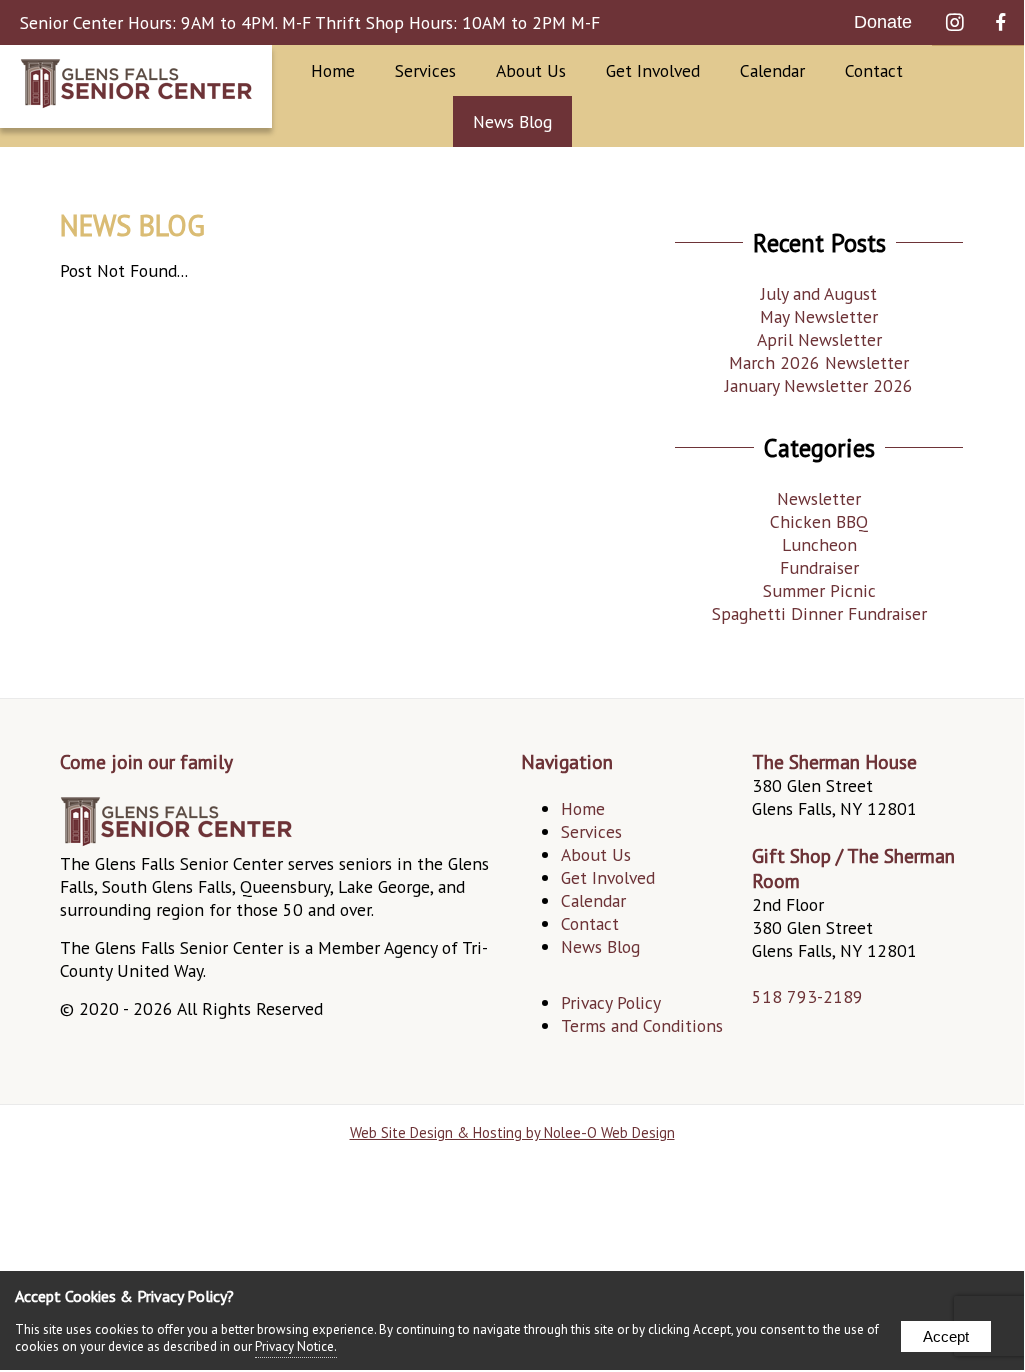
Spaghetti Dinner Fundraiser (819, 613)
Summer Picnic (819, 590)
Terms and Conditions (642, 1025)
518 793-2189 (807, 996)
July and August (819, 293)
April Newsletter (819, 339)
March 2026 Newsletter (819, 362)
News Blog (512, 121)
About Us (596, 854)
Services (425, 70)
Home (333, 70)
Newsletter (819, 498)
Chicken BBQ (819, 521)
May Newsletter (819, 316)
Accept (946, 1336)
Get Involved (608, 877)
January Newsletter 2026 (819, 385)
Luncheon (819, 544)
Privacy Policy (611, 1002)
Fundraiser (819, 567)
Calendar (772, 70)
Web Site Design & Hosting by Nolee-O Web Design (512, 1132)
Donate (883, 22)
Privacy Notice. (296, 1346)
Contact (874, 70)
